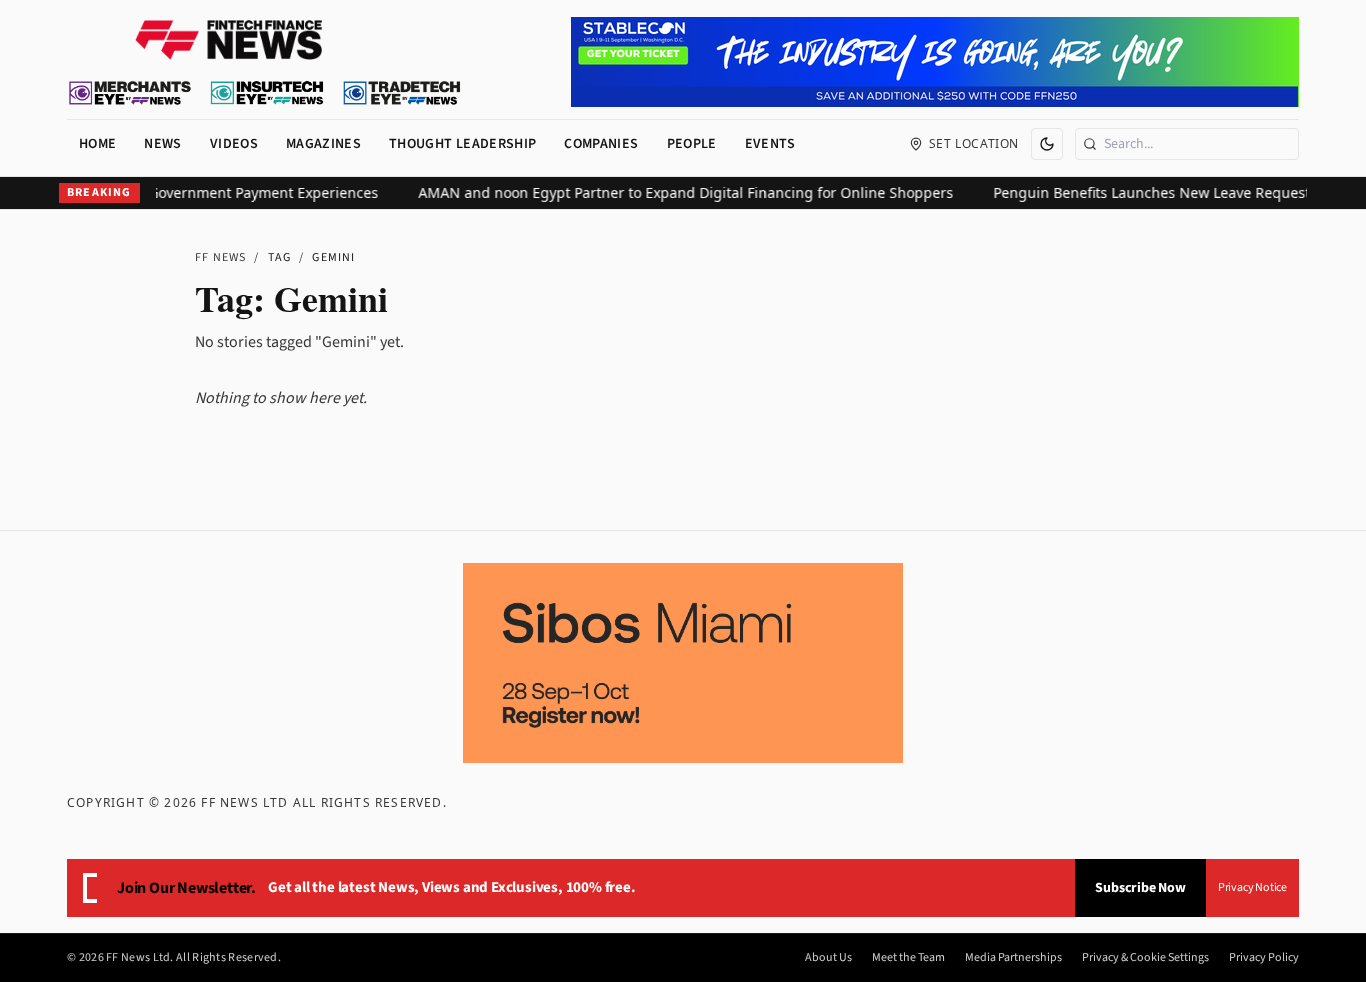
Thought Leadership (462, 144)
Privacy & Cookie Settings (1145, 958)
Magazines (323, 144)
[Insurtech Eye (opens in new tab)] (266, 93)
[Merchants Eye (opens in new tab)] (130, 93)
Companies (601, 144)
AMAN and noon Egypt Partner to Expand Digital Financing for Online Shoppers (673, 192)
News (162, 144)
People (692, 144)
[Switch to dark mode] (1047, 144)
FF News (220, 257)
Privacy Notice (1252, 887)
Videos (234, 144)
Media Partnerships (1013, 958)
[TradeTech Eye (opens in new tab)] (402, 93)
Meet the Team (908, 958)
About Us (828, 958)
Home (97, 144)
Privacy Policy (1264, 958)
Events (770, 144)
